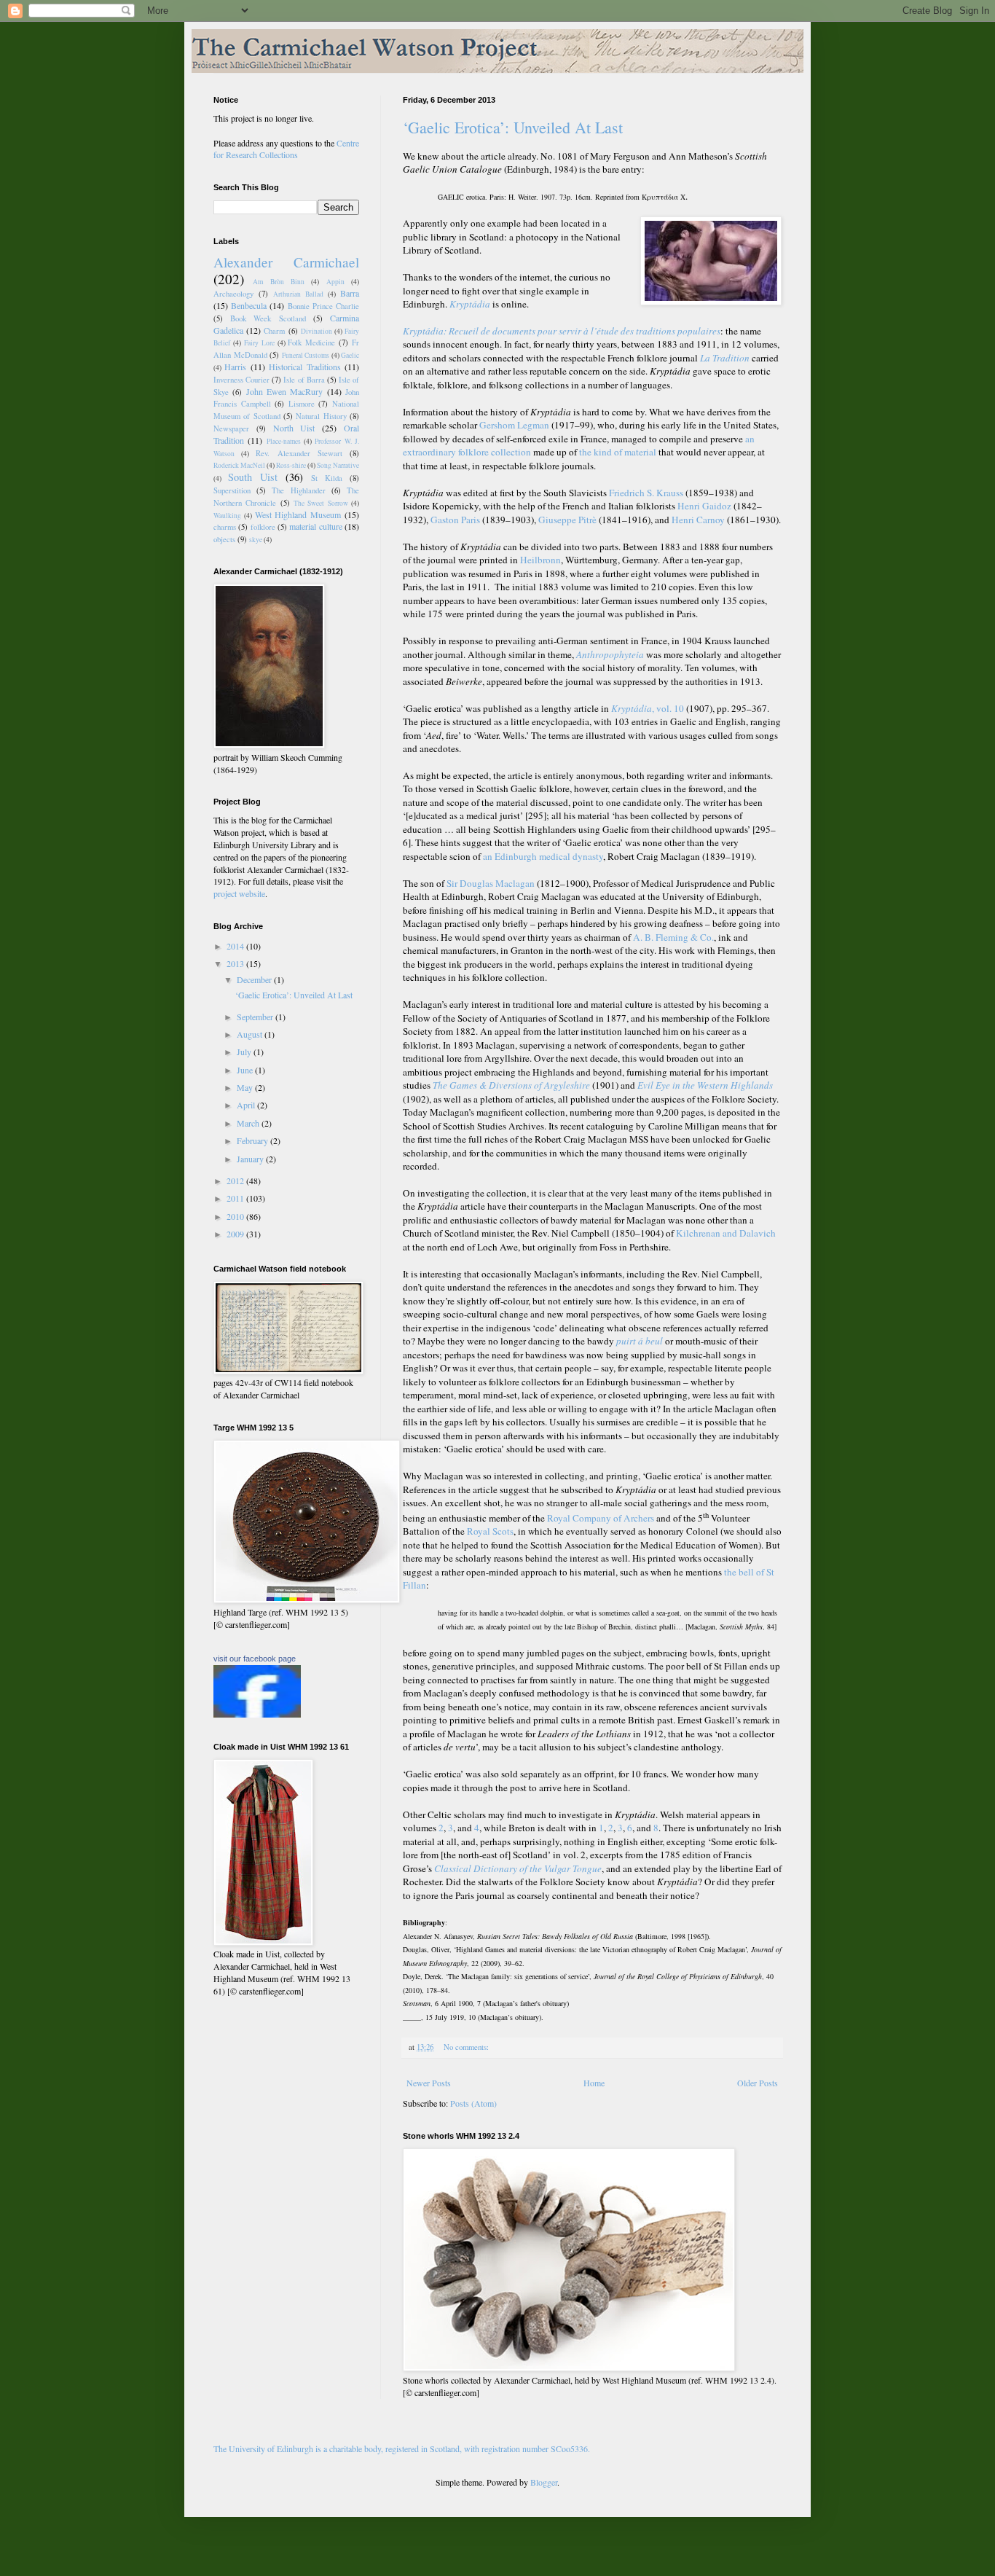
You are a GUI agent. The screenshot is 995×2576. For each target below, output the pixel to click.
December (255, 979)
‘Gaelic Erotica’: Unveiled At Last (513, 127)
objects (224, 539)
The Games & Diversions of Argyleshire (511, 1085)
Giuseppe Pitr (567, 520)
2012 (236, 1181)
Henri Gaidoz (704, 506)
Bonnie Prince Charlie (323, 306)
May (246, 1087)
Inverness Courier (241, 380)
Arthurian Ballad (298, 294)
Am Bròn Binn (279, 282)
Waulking (227, 516)
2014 (236, 946)
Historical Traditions (304, 367)
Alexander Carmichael (286, 262)
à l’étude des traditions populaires (652, 331)
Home (594, 2083)
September (256, 1017)
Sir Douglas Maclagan (491, 883)
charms (225, 527)
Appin (335, 282)
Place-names (284, 441)
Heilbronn (540, 560)
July (245, 1052)
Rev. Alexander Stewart (299, 453)
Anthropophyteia (610, 654)
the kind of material (618, 452)
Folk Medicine (311, 342)
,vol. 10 (648, 708)
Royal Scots (490, 1531)
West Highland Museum (298, 514)
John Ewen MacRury (285, 391)
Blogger (544, 2482)
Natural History (321, 416)
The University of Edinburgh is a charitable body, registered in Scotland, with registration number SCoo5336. (402, 2448)
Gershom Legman (514, 425)
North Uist (294, 428)
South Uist (253, 477)
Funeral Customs (306, 355)
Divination (316, 331)
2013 (236, 963)
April (247, 1105)
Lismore (302, 404)
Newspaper (231, 428)
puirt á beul (640, 1341)
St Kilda (327, 478)
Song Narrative (338, 465)
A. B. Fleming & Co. (673, 937)
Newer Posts (429, 2083)
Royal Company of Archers (601, 1518)
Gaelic (350, 355)
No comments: (467, 2047)
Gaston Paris (455, 520)
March (249, 1123)
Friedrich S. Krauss (646, 493)
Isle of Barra (304, 380)
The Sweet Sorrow (321, 503)
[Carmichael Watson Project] (257, 1714)
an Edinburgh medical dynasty (543, 856)
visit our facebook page (255, 1659)
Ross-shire (291, 465)
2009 (236, 1234)
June (246, 1070)
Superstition (232, 490)
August (251, 1034)
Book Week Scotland (268, 318)
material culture (315, 526)
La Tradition (725, 358)
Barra (350, 293)
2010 (236, 1216)
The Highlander (298, 490)
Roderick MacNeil (239, 465)
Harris (235, 367)
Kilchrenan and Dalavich (726, 1233)
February (253, 1140)
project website (239, 893)
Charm (274, 331)
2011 (236, 1198)
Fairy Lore (259, 343)
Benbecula (249, 305)
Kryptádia (470, 304)
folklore (263, 527)
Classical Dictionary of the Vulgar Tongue (518, 1868)
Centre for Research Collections (286, 149)
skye (256, 540)
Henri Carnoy (698, 520)
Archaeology (233, 294)
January (251, 1159)
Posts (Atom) (473, 2103)
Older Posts (758, 2083)
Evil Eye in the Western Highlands (705, 1085)
